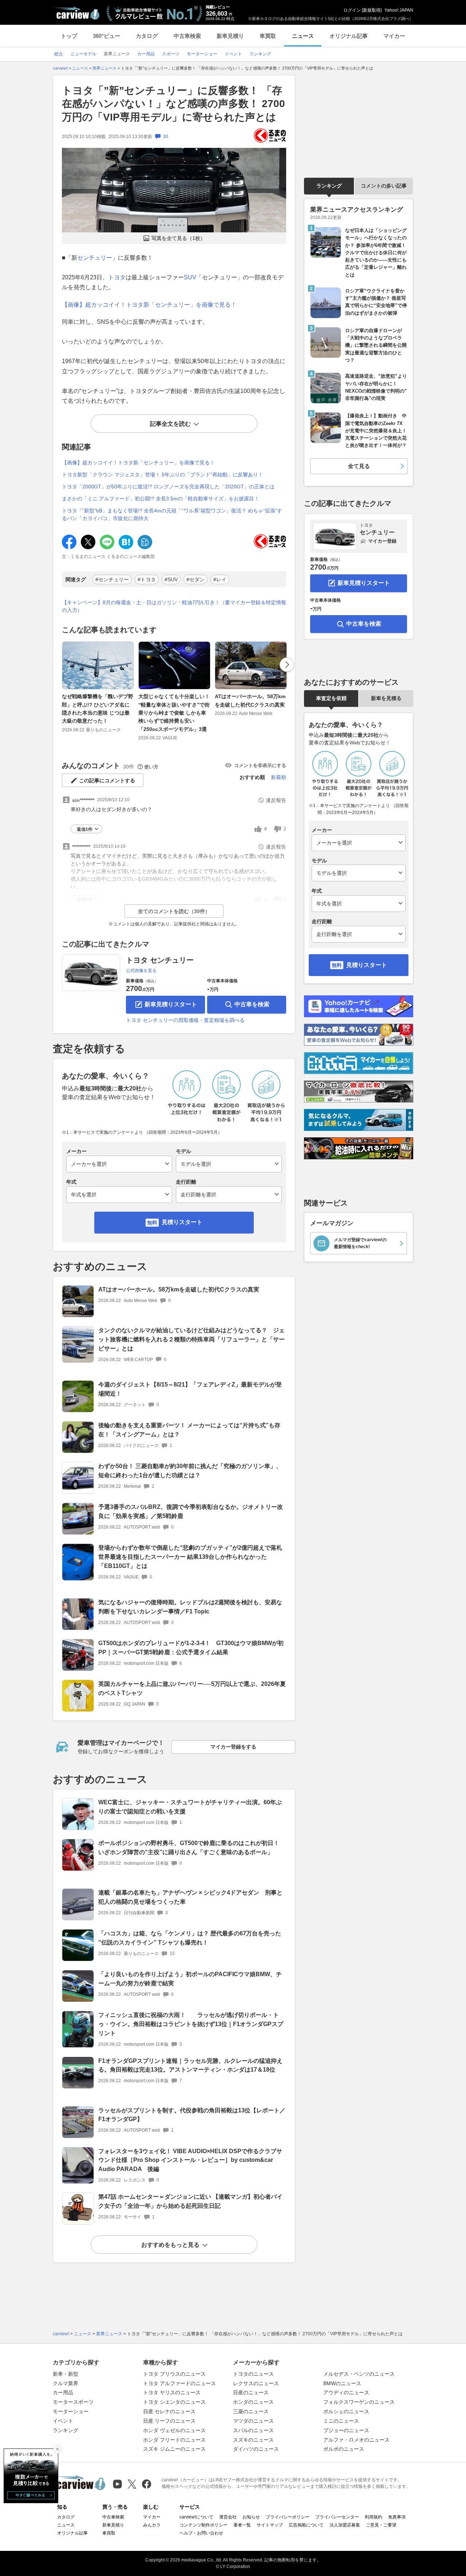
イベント (63, 2421)
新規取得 (372, 10)
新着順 (279, 777)
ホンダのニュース (253, 2402)
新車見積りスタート (171, 1004)
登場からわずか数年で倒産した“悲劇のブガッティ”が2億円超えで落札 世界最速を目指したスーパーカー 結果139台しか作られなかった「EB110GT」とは (190, 1557)
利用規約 (374, 2517)
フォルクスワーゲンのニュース (359, 2402)
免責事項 (397, 2517)
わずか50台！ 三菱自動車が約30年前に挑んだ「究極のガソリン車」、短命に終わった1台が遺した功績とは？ (190, 1471)
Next (287, 665)
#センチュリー (112, 579)
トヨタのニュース (253, 2374)
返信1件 (85, 829)
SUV (190, 277)
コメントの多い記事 (384, 186)
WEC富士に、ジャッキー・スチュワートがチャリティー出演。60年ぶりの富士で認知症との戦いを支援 (190, 1807)
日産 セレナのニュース (169, 2411)
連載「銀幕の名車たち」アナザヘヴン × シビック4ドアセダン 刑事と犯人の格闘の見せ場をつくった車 (190, 1897)
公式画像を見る (141, 971)
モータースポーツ (73, 2402)
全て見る (359, 466)
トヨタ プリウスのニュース (174, 2374)
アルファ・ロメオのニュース (356, 2440)
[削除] (58, 2449)
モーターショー (71, 2411)
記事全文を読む (170, 424)
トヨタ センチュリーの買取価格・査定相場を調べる (185, 1020)
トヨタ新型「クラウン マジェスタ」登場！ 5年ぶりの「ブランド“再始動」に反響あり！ (163, 475)
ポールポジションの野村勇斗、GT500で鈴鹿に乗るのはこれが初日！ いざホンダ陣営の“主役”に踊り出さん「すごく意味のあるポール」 (192, 1848)
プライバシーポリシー (288, 2517)
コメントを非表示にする (260, 765)
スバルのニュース (253, 2430)
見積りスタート (182, 1222)
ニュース (303, 36)
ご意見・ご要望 (381, 2525)
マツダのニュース (253, 2421)
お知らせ (251, 2517)
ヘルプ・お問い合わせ (201, 2533)
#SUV (171, 579)
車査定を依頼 (331, 698)
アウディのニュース (346, 2392)
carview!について (196, 2517)
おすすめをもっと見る (170, 2245)
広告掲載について (306, 2525)
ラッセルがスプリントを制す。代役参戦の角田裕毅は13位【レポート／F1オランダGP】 (192, 2115)
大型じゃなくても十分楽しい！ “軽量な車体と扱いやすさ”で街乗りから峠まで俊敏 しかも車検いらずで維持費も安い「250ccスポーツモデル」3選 (174, 713)
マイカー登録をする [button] (233, 1747)
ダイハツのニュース (256, 2449)
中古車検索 (187, 36)
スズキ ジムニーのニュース (174, 2449)
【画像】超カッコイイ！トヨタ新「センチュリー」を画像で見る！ (149, 305)
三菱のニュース (251, 2411)
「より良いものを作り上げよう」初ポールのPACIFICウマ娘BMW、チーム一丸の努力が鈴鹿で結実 (190, 1979)
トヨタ (117, 277)
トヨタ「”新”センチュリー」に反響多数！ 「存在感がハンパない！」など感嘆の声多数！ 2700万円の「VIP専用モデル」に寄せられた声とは (173, 104)
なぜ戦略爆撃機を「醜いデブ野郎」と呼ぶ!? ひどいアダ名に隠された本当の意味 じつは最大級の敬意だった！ (98, 709)
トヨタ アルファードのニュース (179, 2383)
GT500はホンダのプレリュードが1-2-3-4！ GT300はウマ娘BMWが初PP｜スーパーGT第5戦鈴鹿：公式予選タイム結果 (191, 1648)
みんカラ (152, 2525)
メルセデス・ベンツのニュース (359, 2374)
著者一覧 (242, 2525)
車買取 (268, 36)
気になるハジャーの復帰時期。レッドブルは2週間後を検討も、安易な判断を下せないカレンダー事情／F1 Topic (190, 1607)
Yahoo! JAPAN (399, 10)
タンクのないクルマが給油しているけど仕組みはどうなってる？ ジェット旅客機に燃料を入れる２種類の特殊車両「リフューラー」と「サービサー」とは (191, 1339)
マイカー (394, 36)
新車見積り (230, 36)
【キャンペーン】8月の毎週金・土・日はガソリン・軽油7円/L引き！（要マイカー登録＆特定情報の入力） (174, 606)
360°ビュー (106, 36)
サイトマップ (270, 2525)
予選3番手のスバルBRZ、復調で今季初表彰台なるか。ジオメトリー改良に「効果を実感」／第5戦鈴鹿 (191, 1511)
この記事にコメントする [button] (107, 780)
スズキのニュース (253, 2440)
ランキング (329, 186)
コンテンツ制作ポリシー (204, 2525)
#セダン (196, 579)
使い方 (151, 767)
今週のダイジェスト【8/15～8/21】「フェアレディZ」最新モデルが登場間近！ (190, 1389)
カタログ (147, 36)
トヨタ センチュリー (160, 960)
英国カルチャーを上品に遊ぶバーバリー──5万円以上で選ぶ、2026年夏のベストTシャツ (192, 1688)
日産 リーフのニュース (169, 2421)
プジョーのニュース (346, 2430)
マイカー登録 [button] (382, 541)
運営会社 (228, 2517)
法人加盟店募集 (345, 2525)
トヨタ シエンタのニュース (174, 2402)
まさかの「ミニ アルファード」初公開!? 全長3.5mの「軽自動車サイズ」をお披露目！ (161, 499)
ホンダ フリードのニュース (174, 2440)
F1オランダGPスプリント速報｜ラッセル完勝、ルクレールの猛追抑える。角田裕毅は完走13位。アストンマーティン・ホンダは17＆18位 (190, 2065)
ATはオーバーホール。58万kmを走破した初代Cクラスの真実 (250, 700)
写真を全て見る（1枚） (178, 238)
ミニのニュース (341, 2421)
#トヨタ (147, 579)
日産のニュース (251, 2392)
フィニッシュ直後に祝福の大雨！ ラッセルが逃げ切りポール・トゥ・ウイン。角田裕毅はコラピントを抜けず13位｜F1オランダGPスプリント (191, 2024)
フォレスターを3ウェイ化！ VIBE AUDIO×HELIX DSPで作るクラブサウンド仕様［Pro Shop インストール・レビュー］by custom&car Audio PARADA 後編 (190, 2160)
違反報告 (276, 800)
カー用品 (63, 2392)
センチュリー (95, 258)
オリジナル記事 (349, 36)
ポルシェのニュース (346, 2411)
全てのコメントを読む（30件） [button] (174, 911)
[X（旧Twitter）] (132, 2484)
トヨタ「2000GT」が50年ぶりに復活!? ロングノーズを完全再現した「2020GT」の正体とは (168, 487)
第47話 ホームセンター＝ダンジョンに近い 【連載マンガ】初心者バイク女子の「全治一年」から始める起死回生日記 (190, 2201)
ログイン (352, 10)
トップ (69, 36)
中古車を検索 (252, 1004)
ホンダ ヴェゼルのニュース (174, 2430)
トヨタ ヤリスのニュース (172, 2392)
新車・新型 (66, 2374)
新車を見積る (386, 698)
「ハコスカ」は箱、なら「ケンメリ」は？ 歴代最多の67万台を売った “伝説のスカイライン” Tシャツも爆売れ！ (190, 1938)
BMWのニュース (342, 2383)
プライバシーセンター (337, 2517)
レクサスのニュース (256, 2383)
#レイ (220, 579)
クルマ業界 (66, 2383)
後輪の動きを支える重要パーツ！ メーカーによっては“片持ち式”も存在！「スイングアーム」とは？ (189, 1430)
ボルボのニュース (344, 2449)
